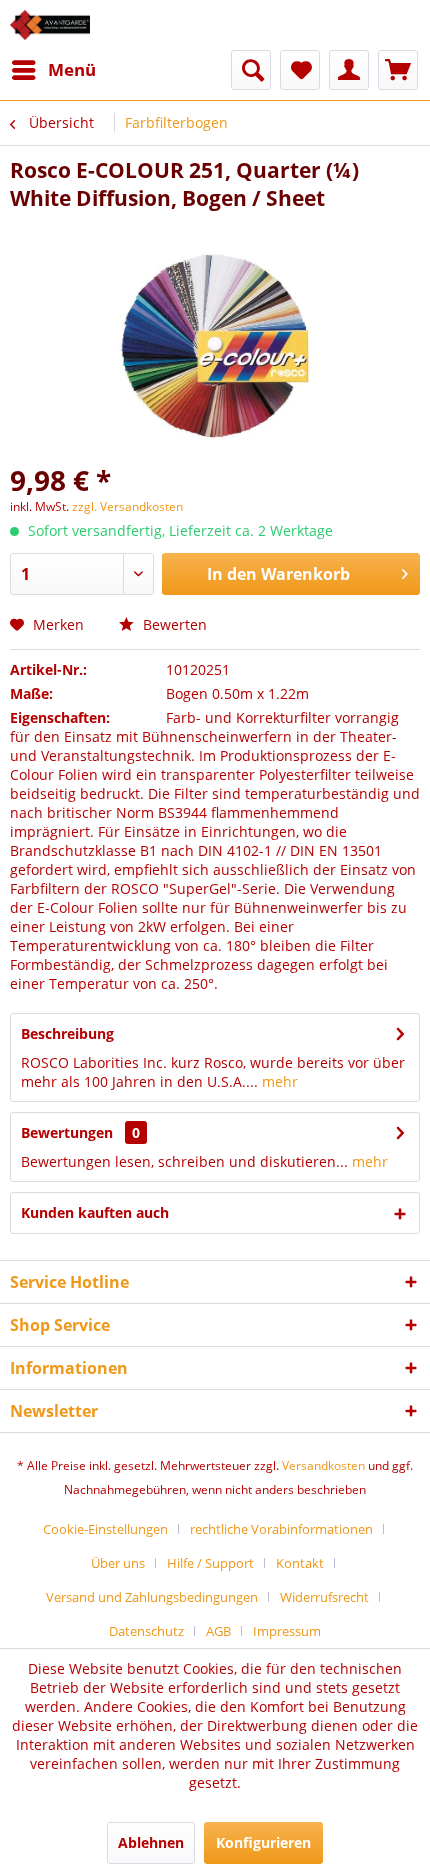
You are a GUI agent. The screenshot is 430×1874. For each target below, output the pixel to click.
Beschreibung (67, 1033)
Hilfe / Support (210, 1563)
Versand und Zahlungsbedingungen (152, 1597)
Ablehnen (151, 1842)
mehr (278, 1081)
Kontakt (300, 1563)
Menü (72, 69)
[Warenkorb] (398, 70)
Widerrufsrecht (324, 1597)
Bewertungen (67, 1132)
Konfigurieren (263, 1842)
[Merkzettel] (300, 70)
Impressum (287, 1631)
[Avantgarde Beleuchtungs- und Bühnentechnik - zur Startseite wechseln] (50, 25)
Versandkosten (323, 1465)
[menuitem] (53, 70)
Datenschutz (146, 1631)
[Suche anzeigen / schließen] (251, 70)
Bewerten (173, 624)
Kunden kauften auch (95, 1212)
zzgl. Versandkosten (127, 506)
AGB (218, 1631)
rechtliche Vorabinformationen (281, 1529)
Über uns (118, 1563)
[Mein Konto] (349, 70)
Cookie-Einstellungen (105, 1529)
